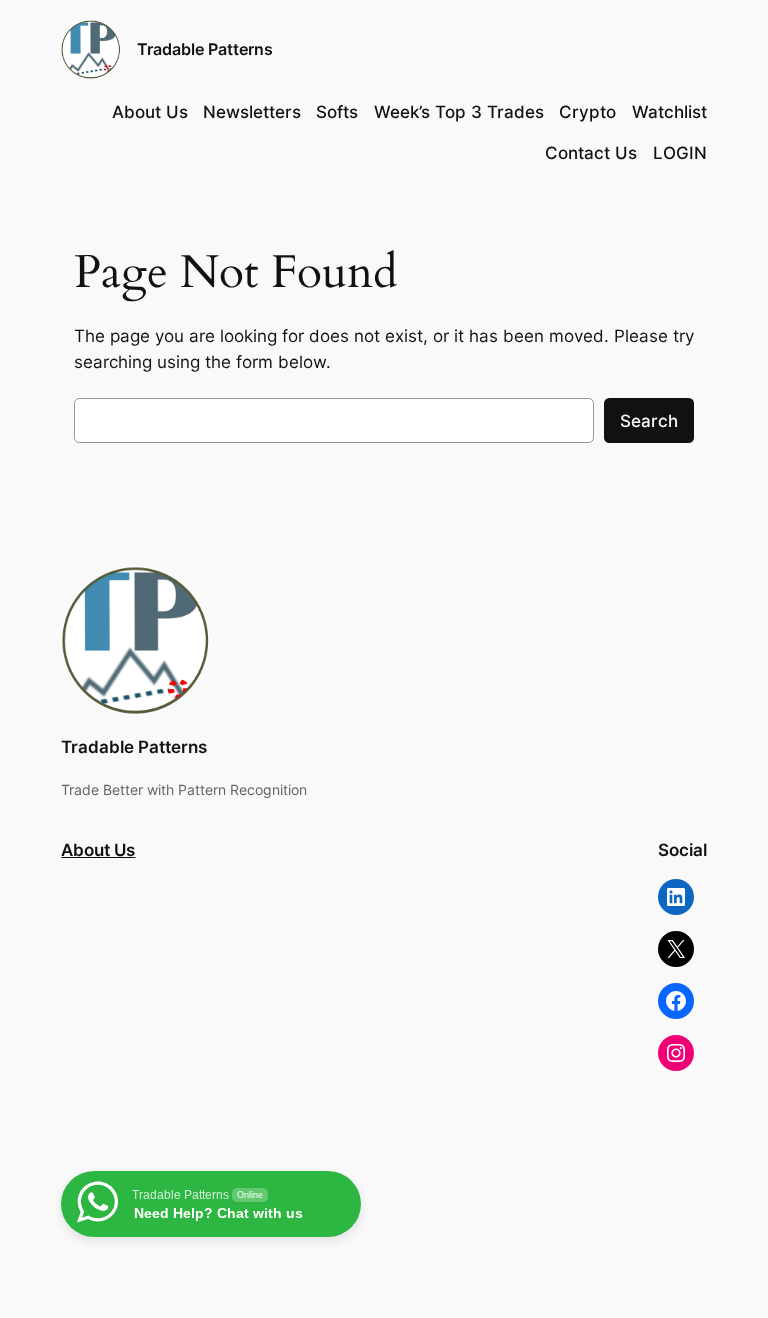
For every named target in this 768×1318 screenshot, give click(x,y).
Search (649, 421)
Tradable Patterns (205, 49)
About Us (98, 850)
